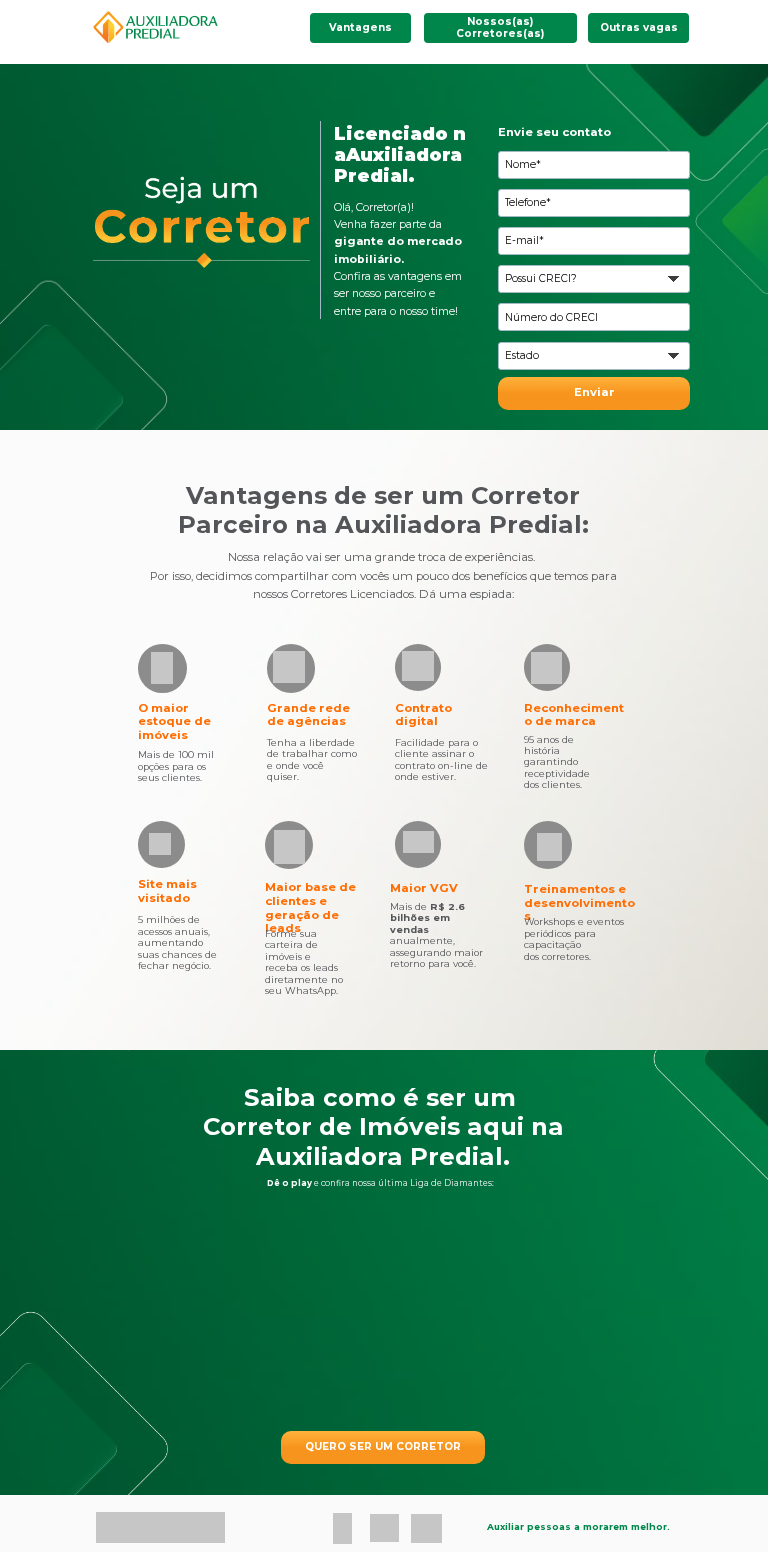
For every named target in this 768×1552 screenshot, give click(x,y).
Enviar (594, 392)
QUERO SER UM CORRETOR (383, 1446)
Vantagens (360, 27)
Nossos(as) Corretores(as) (500, 27)
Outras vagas (639, 27)
